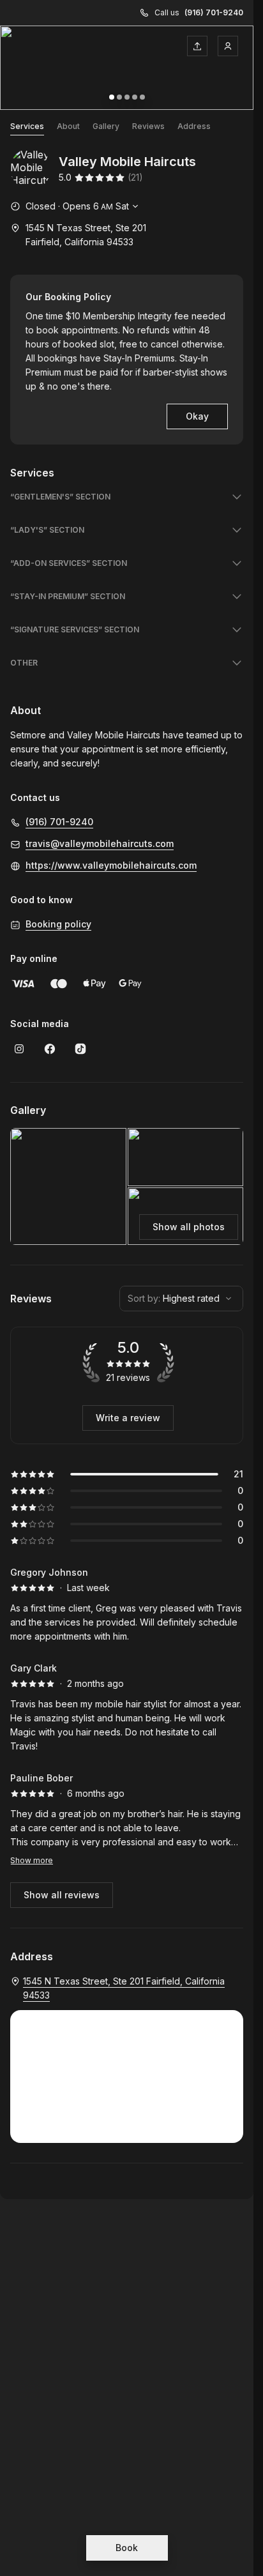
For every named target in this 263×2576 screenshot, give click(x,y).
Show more (32, 1860)
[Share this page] (197, 46)
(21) (135, 177)
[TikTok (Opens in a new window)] (80, 1049)
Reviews (148, 126)
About (68, 126)
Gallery (106, 126)
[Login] (228, 46)
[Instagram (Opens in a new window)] (19, 1049)
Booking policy (58, 924)
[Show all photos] (127, 68)
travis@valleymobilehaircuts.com (100, 843)
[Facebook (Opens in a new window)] (50, 1049)
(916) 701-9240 (214, 12)
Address (194, 126)
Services (27, 126)
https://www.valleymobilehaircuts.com (111, 865)
